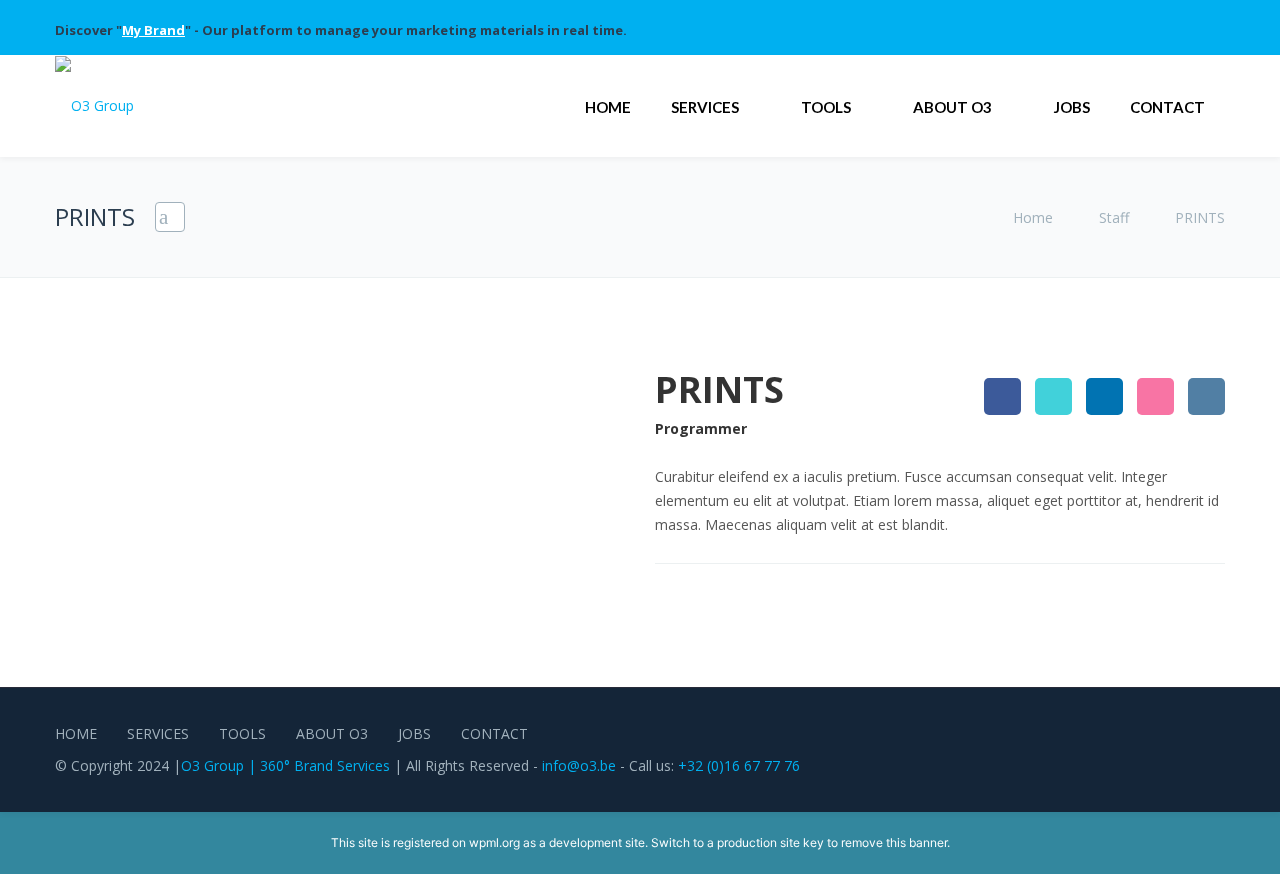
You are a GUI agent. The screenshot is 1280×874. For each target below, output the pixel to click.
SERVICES (705, 107)
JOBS (1072, 107)
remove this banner (894, 842)
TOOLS (826, 107)
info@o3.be (579, 765)
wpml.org (494, 842)
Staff (1114, 217)
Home (1035, 217)
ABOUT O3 (952, 107)
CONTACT (1167, 107)
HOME (608, 107)
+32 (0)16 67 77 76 (739, 765)
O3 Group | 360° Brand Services (285, 765)
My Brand (153, 30)
